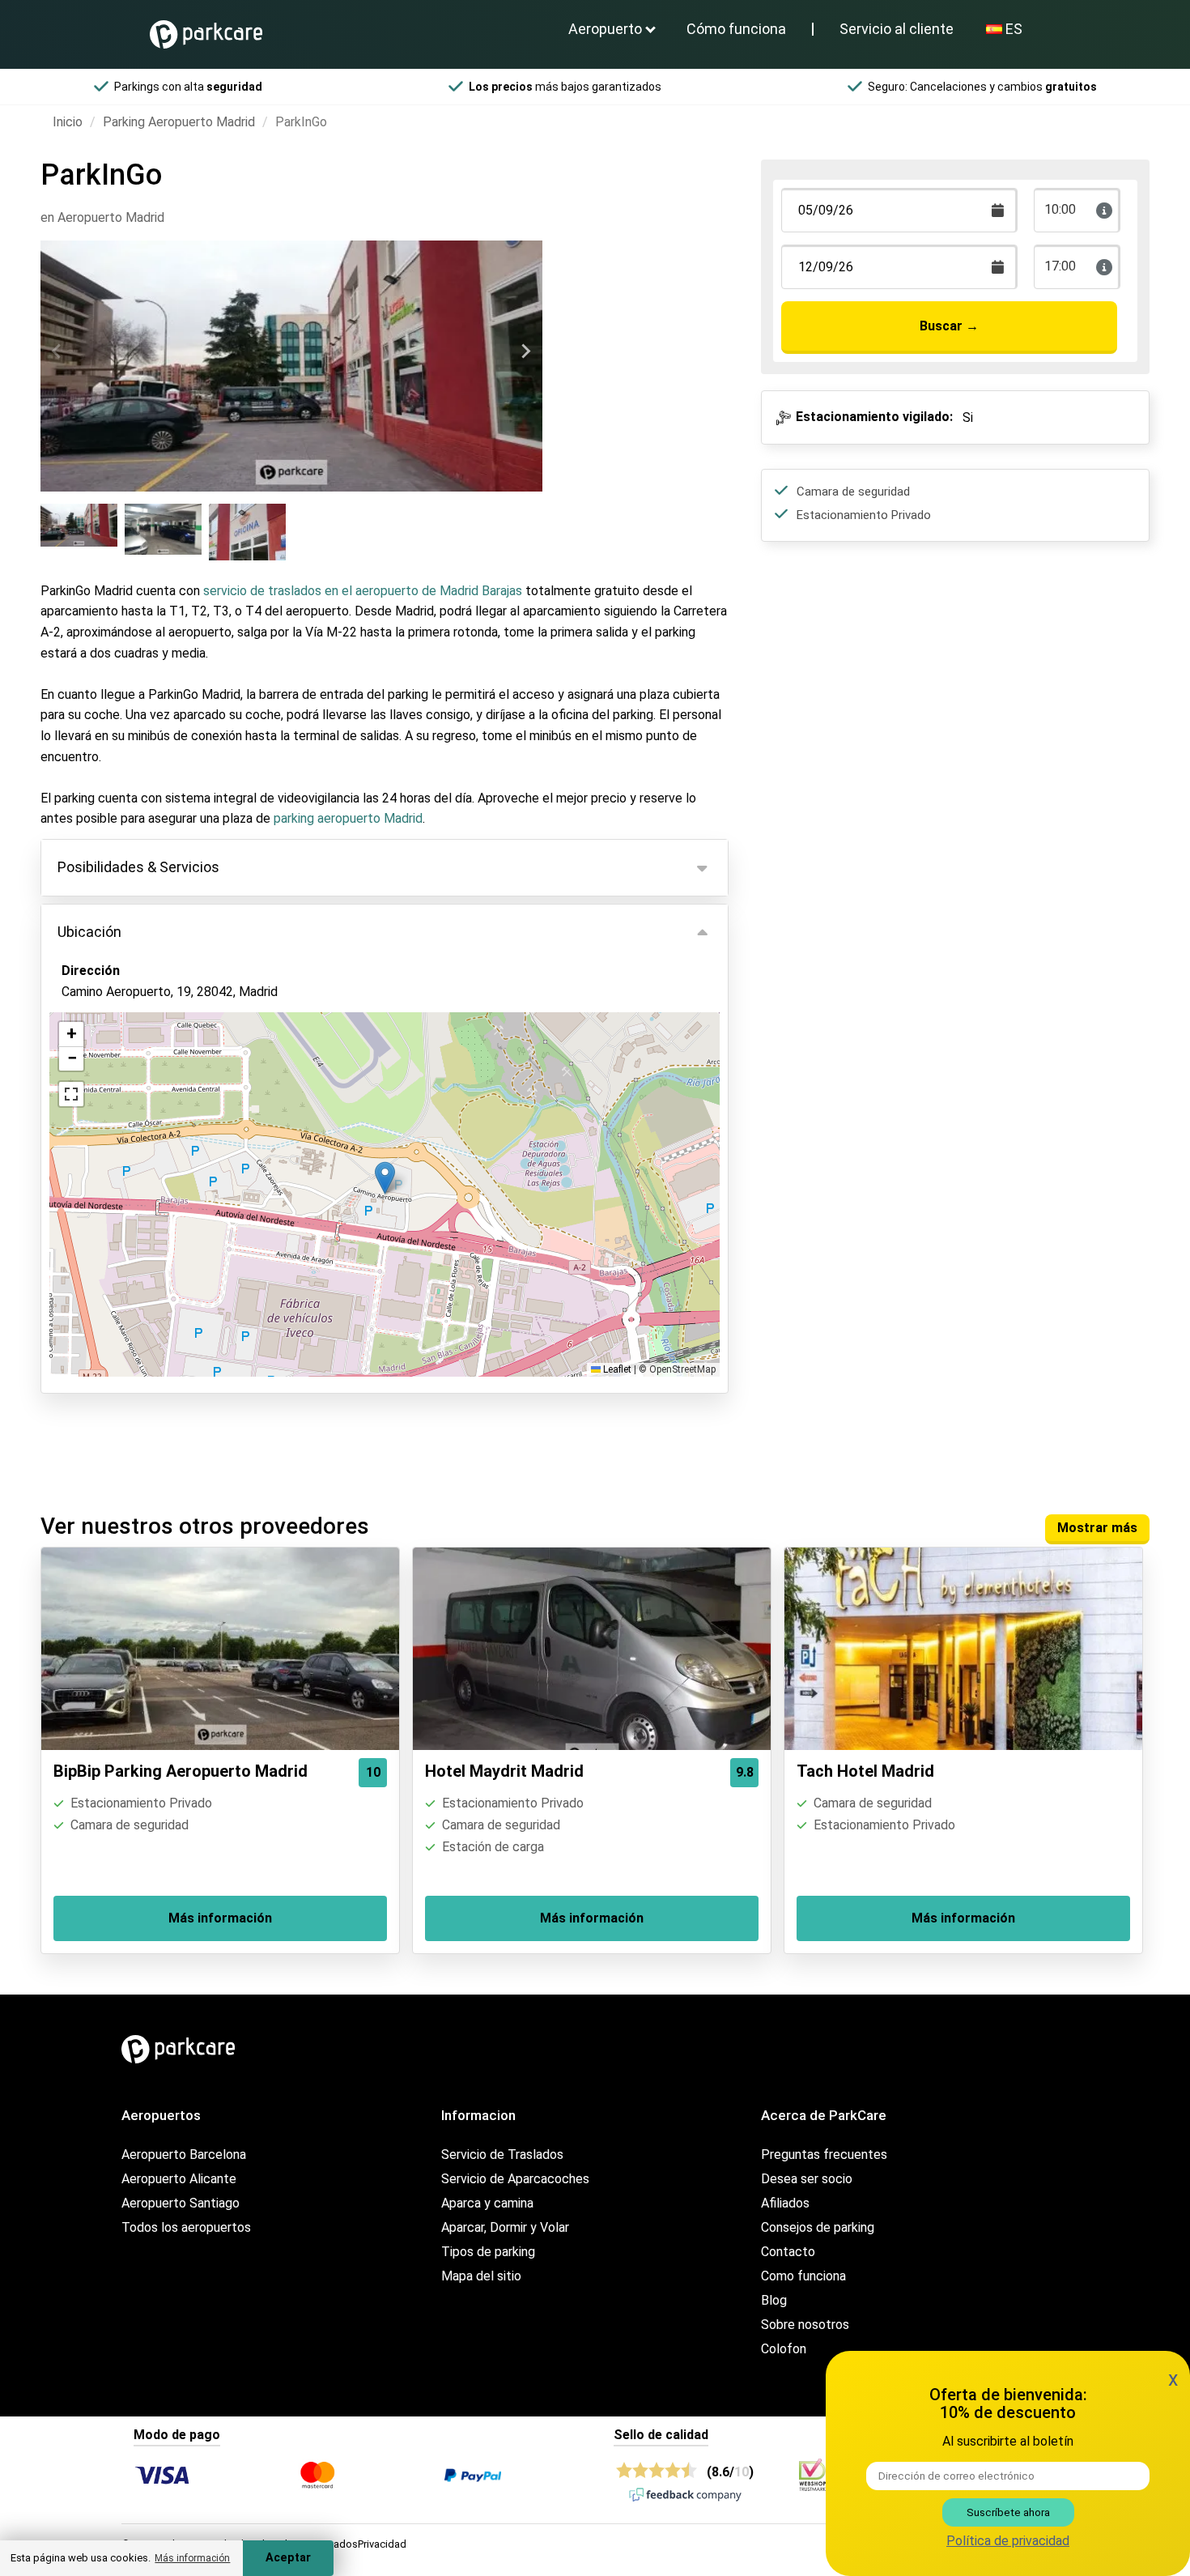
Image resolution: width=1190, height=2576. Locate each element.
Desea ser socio (807, 2179)
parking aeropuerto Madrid (348, 818)
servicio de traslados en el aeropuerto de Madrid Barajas (363, 591)
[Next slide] (525, 351)
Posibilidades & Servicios (138, 867)
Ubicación (89, 932)
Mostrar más (1097, 1528)
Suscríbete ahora (1008, 2512)
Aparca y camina (487, 2203)
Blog (774, 2300)
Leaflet (616, 1369)
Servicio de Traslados (502, 2154)
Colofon (784, 2349)
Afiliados (785, 2203)
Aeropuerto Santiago (181, 2203)
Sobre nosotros (805, 2325)
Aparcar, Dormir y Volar (505, 2227)
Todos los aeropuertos (186, 2227)
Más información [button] (192, 2558)
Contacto (788, 2252)
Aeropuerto (605, 29)
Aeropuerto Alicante (179, 2179)
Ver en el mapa (117, 1079)
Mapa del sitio (481, 2276)
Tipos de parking (488, 2252)
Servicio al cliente (897, 29)
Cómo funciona (736, 29)
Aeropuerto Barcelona (184, 2154)
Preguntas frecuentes (824, 2154)
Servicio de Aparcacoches (515, 2179)
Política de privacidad (1008, 2541)
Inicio (68, 122)
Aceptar (288, 2558)
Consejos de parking (818, 2227)
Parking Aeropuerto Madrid (179, 122)
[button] (385, 1178)
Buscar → (949, 326)
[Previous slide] (57, 351)
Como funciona (803, 2276)
